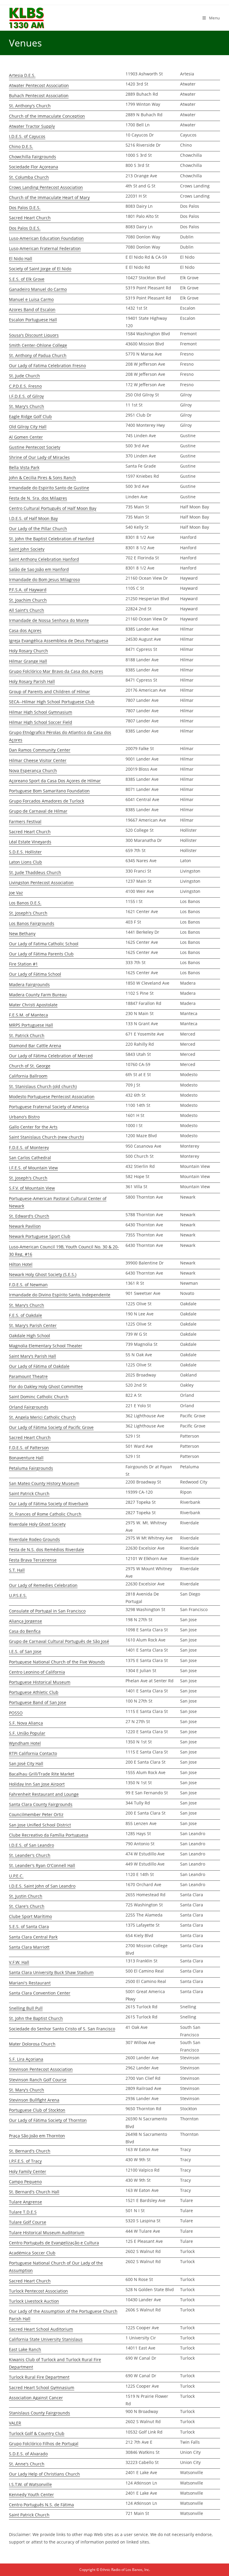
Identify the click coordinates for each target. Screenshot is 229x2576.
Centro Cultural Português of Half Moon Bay (53, 508)
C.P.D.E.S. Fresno (25, 386)
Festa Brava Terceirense (33, 1560)
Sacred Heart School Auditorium (41, 2329)
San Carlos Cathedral (30, 1158)
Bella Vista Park (24, 467)
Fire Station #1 (23, 964)
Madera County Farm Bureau (38, 995)
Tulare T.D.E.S (23, 2212)
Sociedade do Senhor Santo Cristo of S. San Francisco (62, 2029)
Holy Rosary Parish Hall (32, 681)
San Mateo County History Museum (44, 1483)
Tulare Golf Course (28, 2222)
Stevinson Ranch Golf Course (38, 2080)
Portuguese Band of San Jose (38, 1702)
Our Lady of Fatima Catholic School (44, 944)
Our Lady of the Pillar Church (38, 529)
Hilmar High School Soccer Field (41, 722)
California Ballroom (28, 1076)
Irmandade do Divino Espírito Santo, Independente (60, 1295)
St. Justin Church (26, 1896)
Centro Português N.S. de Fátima (41, 2505)
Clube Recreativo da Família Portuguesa (49, 1835)
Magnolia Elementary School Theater (46, 1346)
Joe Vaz (16, 893)
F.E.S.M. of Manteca (28, 1015)
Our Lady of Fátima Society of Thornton (48, 2120)
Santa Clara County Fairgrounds (41, 1804)
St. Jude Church (24, 376)
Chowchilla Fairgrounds (33, 157)
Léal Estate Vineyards (30, 842)
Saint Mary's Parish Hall (33, 1356)
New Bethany (22, 934)
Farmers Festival (25, 821)
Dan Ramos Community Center (40, 750)
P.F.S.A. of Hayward (28, 590)
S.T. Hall (17, 1570)
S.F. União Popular (27, 1733)
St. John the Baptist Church (36, 2018)
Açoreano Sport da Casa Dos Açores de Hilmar (55, 781)
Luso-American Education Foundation (46, 238)
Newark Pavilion (25, 1226)
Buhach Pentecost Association (39, 96)
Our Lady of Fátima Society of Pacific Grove (51, 1427)
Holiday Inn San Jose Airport (37, 1784)
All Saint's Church (27, 610)
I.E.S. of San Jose (25, 1651)
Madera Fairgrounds (29, 984)
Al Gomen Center (26, 437)
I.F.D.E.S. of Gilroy (26, 396)
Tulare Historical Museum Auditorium (47, 2233)
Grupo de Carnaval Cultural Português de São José (59, 1641)
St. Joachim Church (28, 600)
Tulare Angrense (25, 2202)
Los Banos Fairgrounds (32, 923)
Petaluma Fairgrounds (31, 1468)
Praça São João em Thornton (37, 2136)
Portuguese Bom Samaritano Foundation (49, 791)
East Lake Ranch (25, 2349)
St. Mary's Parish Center (33, 1325)
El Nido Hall (21, 259)
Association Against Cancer (36, 2398)
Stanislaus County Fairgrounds (40, 2413)
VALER (15, 2423)
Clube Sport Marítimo (30, 1916)
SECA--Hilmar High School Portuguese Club (52, 702)
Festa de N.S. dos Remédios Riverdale (47, 1550)
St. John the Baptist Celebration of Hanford (52, 539)
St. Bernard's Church (30, 2151)
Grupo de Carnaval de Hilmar (38, 811)
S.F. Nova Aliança (26, 1723)
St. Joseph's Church (28, 913)
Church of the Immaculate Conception (47, 116)
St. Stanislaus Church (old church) (43, 1086)
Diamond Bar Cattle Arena (35, 1046)
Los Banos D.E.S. (25, 903)
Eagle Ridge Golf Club (30, 416)
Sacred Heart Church (30, 218)
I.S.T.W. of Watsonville (30, 2484)
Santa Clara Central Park (33, 1937)
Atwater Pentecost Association (39, 85)
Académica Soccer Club (32, 2253)
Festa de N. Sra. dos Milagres (38, 498)
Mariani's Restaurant (30, 1983)
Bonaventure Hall (26, 1458)
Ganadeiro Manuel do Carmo (38, 289)
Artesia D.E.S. (22, 75)
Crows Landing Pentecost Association (46, 187)
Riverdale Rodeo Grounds (34, 1539)
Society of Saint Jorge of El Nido (40, 269)
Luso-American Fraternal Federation (45, 248)
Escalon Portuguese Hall (33, 320)
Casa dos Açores (25, 630)
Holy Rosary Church (28, 651)
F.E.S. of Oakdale (25, 1315)
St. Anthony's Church (30, 106)
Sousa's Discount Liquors (34, 335)
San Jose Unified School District (40, 1825)
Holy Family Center (28, 2171)
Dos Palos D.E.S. (25, 208)
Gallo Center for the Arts (33, 1127)
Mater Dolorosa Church (32, 2044)
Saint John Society (27, 549)
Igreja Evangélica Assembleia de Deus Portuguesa (59, 641)
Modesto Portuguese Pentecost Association (52, 1097)
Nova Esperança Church (33, 771)
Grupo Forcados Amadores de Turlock (47, 801)
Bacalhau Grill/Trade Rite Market (42, 1774)
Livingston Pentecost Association (41, 883)
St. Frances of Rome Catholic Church (45, 1514)
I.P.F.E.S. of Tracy (25, 2161)
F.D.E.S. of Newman (28, 1285)
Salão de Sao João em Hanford (39, 569)
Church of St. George (30, 1066)
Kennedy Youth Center (31, 2494)
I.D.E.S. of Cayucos (27, 136)
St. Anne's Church (27, 2464)
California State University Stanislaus (46, 2339)
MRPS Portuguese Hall (31, 1025)
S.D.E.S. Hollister (25, 852)
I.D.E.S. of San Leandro (31, 1845)
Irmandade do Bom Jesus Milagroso (44, 579)
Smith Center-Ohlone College (38, 345)
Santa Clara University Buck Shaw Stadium (51, 1972)
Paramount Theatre (28, 1376)
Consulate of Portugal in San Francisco (47, 1611)
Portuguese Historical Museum (40, 1682)
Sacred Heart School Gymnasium (42, 2388)
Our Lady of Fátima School (35, 974)
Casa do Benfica (25, 1631)
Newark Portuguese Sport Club (40, 1236)
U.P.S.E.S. (18, 1595)
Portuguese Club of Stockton (37, 2110)
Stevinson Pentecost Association (41, 2069)
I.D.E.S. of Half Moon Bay (33, 518)
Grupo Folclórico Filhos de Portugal (44, 2444)
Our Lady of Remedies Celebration (43, 1585)
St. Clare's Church (27, 1906)
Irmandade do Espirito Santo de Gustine (49, 488)
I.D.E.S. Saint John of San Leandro (42, 1886)
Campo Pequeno (25, 2182)
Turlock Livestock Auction (34, 2301)
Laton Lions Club (25, 862)
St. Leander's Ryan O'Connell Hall (42, 1865)
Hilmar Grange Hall (28, 661)
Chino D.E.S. (21, 146)
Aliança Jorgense (25, 1621)
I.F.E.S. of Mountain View (33, 1168)
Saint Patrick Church (29, 1493)
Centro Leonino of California (37, 1672)
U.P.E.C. (16, 1876)
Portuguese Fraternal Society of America (49, 1107)
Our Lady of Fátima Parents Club (41, 954)
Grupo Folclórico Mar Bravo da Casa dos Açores (56, 671)
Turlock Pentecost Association (38, 2291)
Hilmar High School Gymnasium (41, 712)
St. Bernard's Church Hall (34, 2192)
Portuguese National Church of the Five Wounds (57, 1662)
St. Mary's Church (27, 406)
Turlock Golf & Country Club (37, 2433)
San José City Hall (26, 1763)
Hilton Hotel (21, 1264)
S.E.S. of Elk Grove (27, 279)
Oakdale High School (30, 1336)
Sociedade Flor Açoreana (34, 167)
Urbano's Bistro (24, 1117)
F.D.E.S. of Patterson (29, 1448)
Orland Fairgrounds (29, 1407)
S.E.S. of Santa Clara (29, 1926)
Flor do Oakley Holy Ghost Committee (46, 1386)
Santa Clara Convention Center (40, 1993)
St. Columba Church (29, 177)
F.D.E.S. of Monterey (29, 1147)
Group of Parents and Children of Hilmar (49, 692)
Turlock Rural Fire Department (39, 2377)
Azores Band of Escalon (32, 309)
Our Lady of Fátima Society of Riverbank (49, 1504)
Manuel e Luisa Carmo (31, 299)
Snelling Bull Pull (26, 2008)
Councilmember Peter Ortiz (36, 1814)
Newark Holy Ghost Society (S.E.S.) (43, 1274)
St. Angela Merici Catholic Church (42, 1417)
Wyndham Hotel (25, 1743)
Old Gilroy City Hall (28, 427)
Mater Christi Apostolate (33, 1005)
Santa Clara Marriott (29, 1947)
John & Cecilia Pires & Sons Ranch (42, 478)
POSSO (16, 1713)
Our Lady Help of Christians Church (44, 2474)
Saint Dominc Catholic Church (39, 1397)
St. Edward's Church (29, 1216)
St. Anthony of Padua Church (38, 355)
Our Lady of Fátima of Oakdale (39, 1366)
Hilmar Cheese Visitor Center (38, 760)
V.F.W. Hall (19, 1962)
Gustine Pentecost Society (35, 447)
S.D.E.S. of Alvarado (28, 2454)
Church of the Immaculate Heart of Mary (49, 197)
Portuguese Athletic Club (34, 1692)
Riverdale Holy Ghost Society (37, 1524)
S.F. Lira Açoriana (26, 2059)
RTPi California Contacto (33, 1753)
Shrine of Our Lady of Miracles (39, 457)
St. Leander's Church (30, 1855)
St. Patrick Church (27, 1035)
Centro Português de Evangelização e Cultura (54, 2243)
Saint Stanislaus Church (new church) (46, 1137)
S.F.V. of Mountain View (32, 1188)
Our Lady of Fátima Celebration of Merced (51, 1056)
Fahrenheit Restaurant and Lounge (44, 1794)
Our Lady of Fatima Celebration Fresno (47, 366)
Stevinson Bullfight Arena (34, 2100)
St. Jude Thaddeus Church (35, 872)
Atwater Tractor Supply (32, 126)
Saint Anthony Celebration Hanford (44, 559)
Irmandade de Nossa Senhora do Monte (49, 620)
